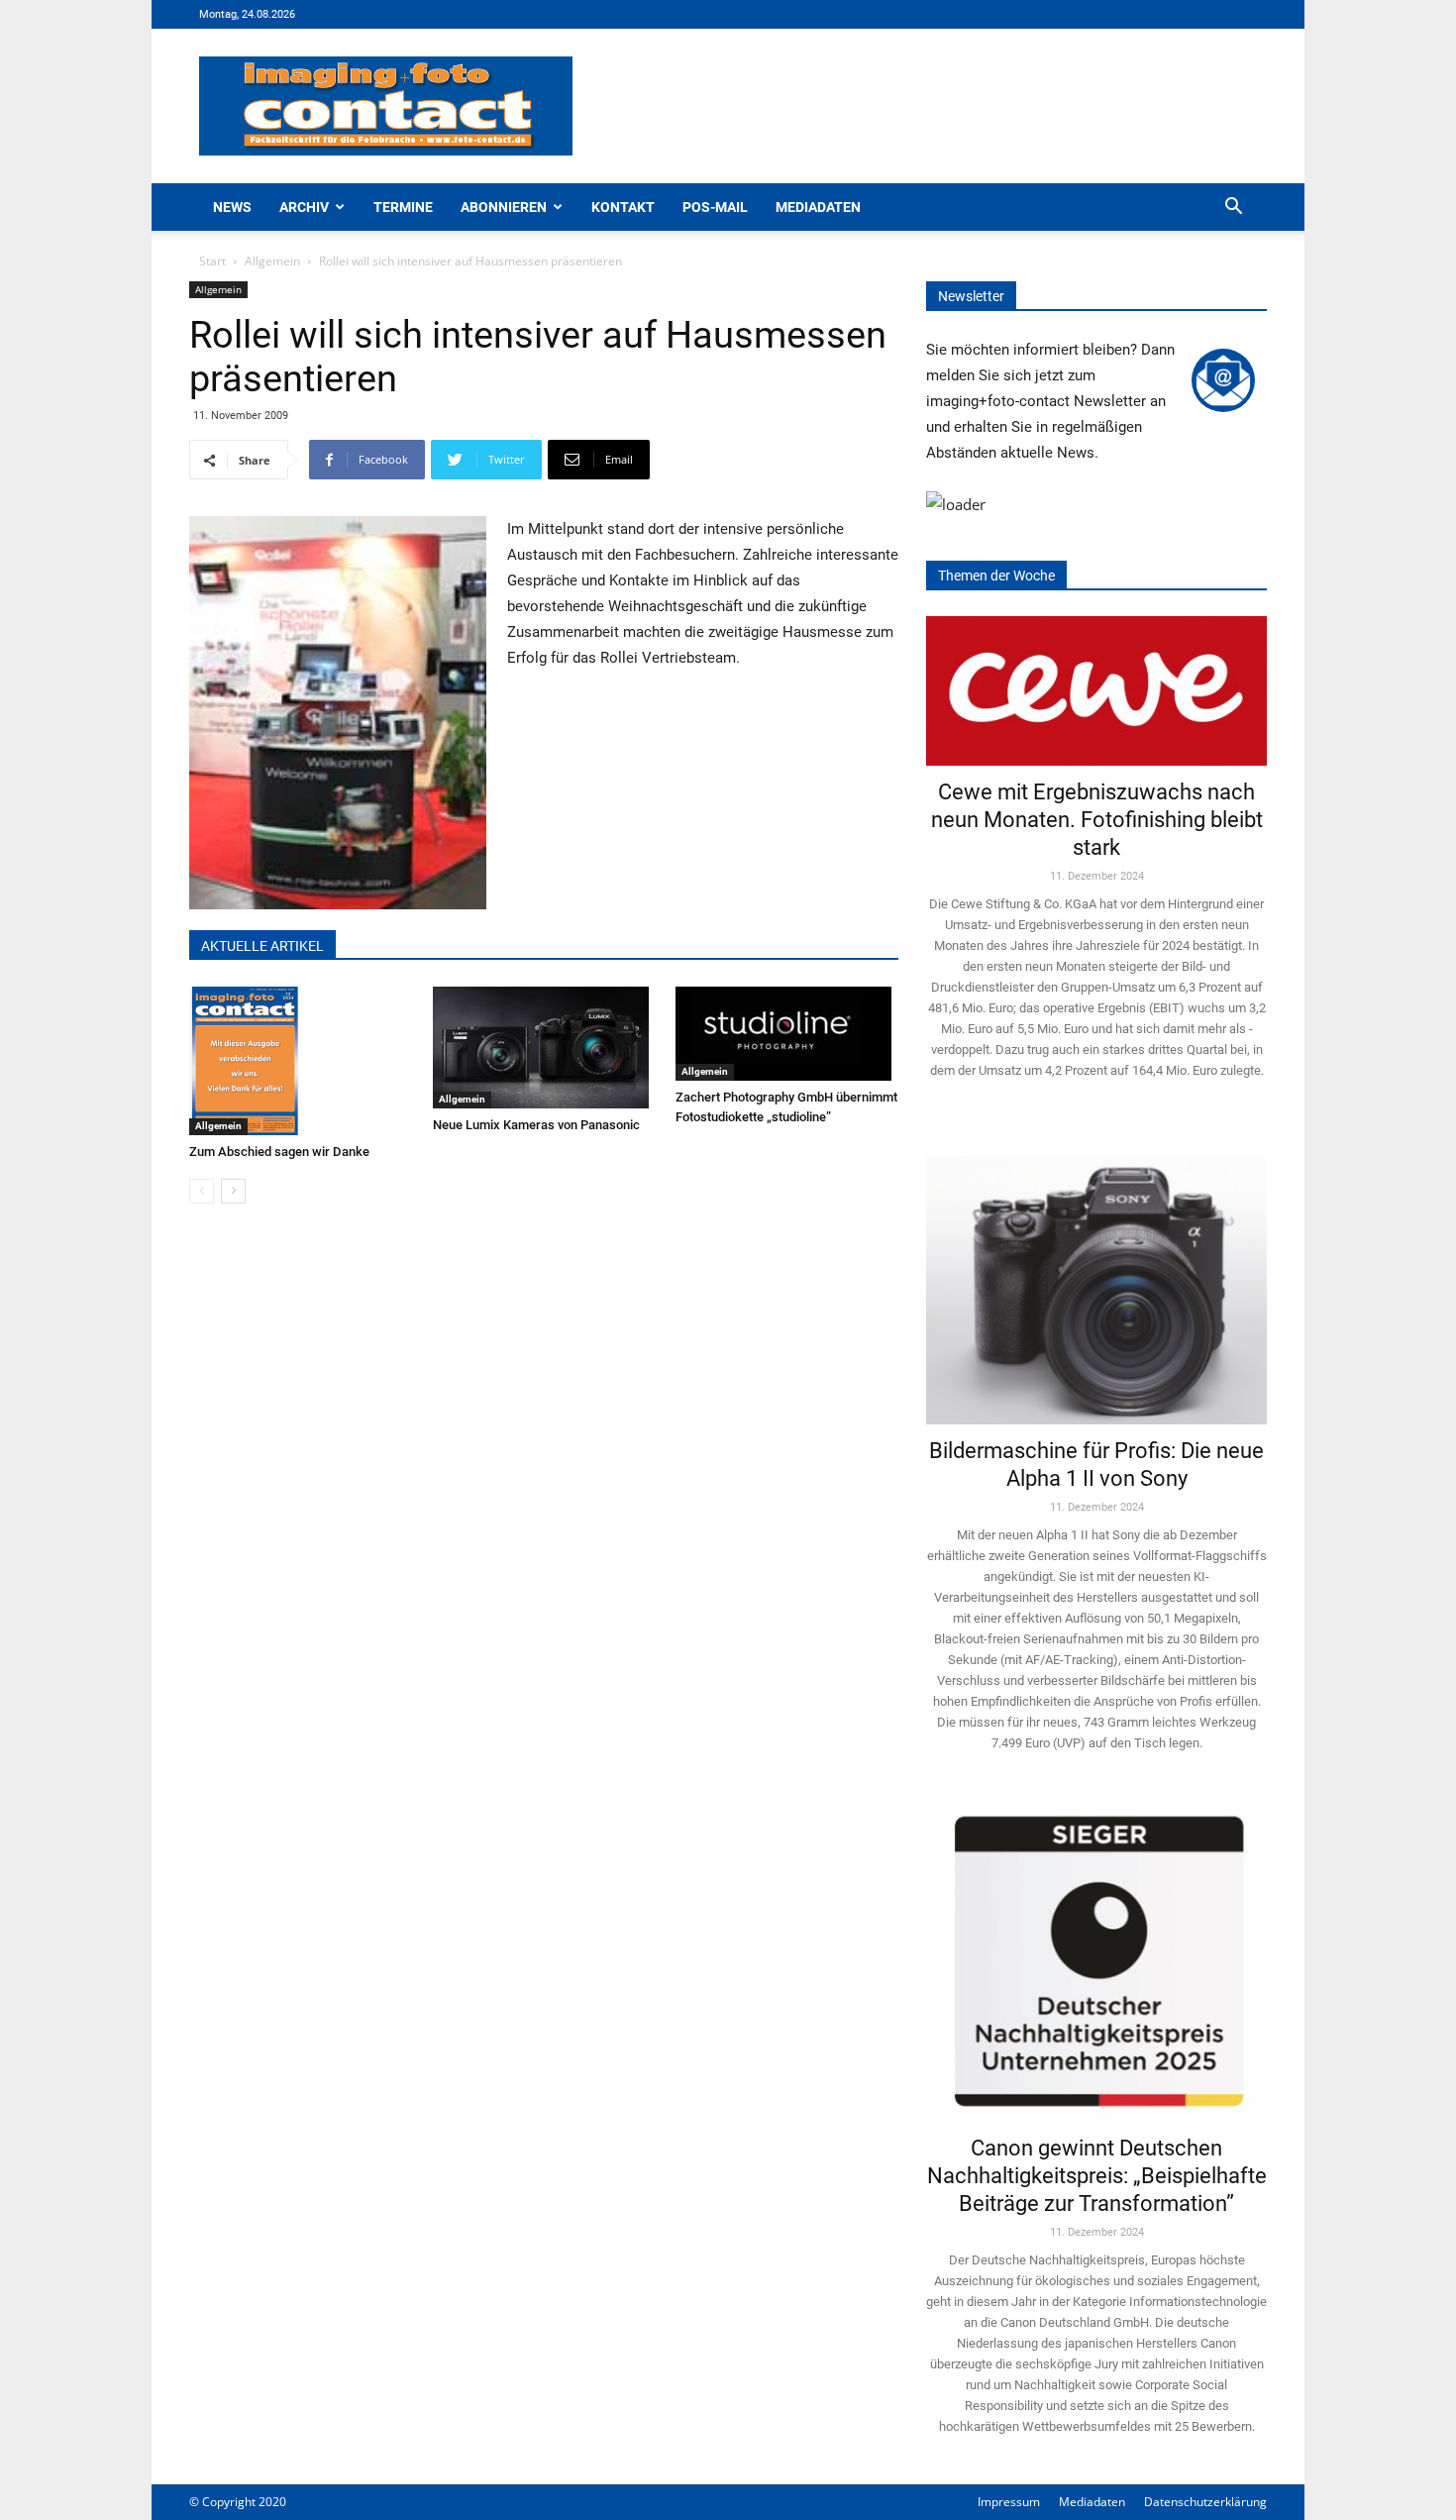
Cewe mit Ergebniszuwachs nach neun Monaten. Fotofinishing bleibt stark (1097, 820)
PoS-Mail (715, 207)
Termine (403, 207)
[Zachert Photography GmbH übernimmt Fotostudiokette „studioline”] (787, 1034)
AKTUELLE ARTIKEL (262, 946)
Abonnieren (504, 207)
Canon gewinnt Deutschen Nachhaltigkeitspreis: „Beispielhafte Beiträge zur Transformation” (1097, 2176)
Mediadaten (818, 207)
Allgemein (272, 261)
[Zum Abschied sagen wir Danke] (301, 1061)
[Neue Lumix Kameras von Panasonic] (544, 1048)
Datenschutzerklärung (1205, 2502)
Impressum (1009, 2502)
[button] (1233, 209)
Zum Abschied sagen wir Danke (279, 1152)
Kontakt (623, 207)
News (232, 207)
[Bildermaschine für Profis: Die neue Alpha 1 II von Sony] (1096, 1276)
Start (212, 261)
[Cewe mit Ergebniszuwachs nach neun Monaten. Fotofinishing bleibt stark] (1096, 691)
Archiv (304, 207)
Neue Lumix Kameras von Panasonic (536, 1125)
